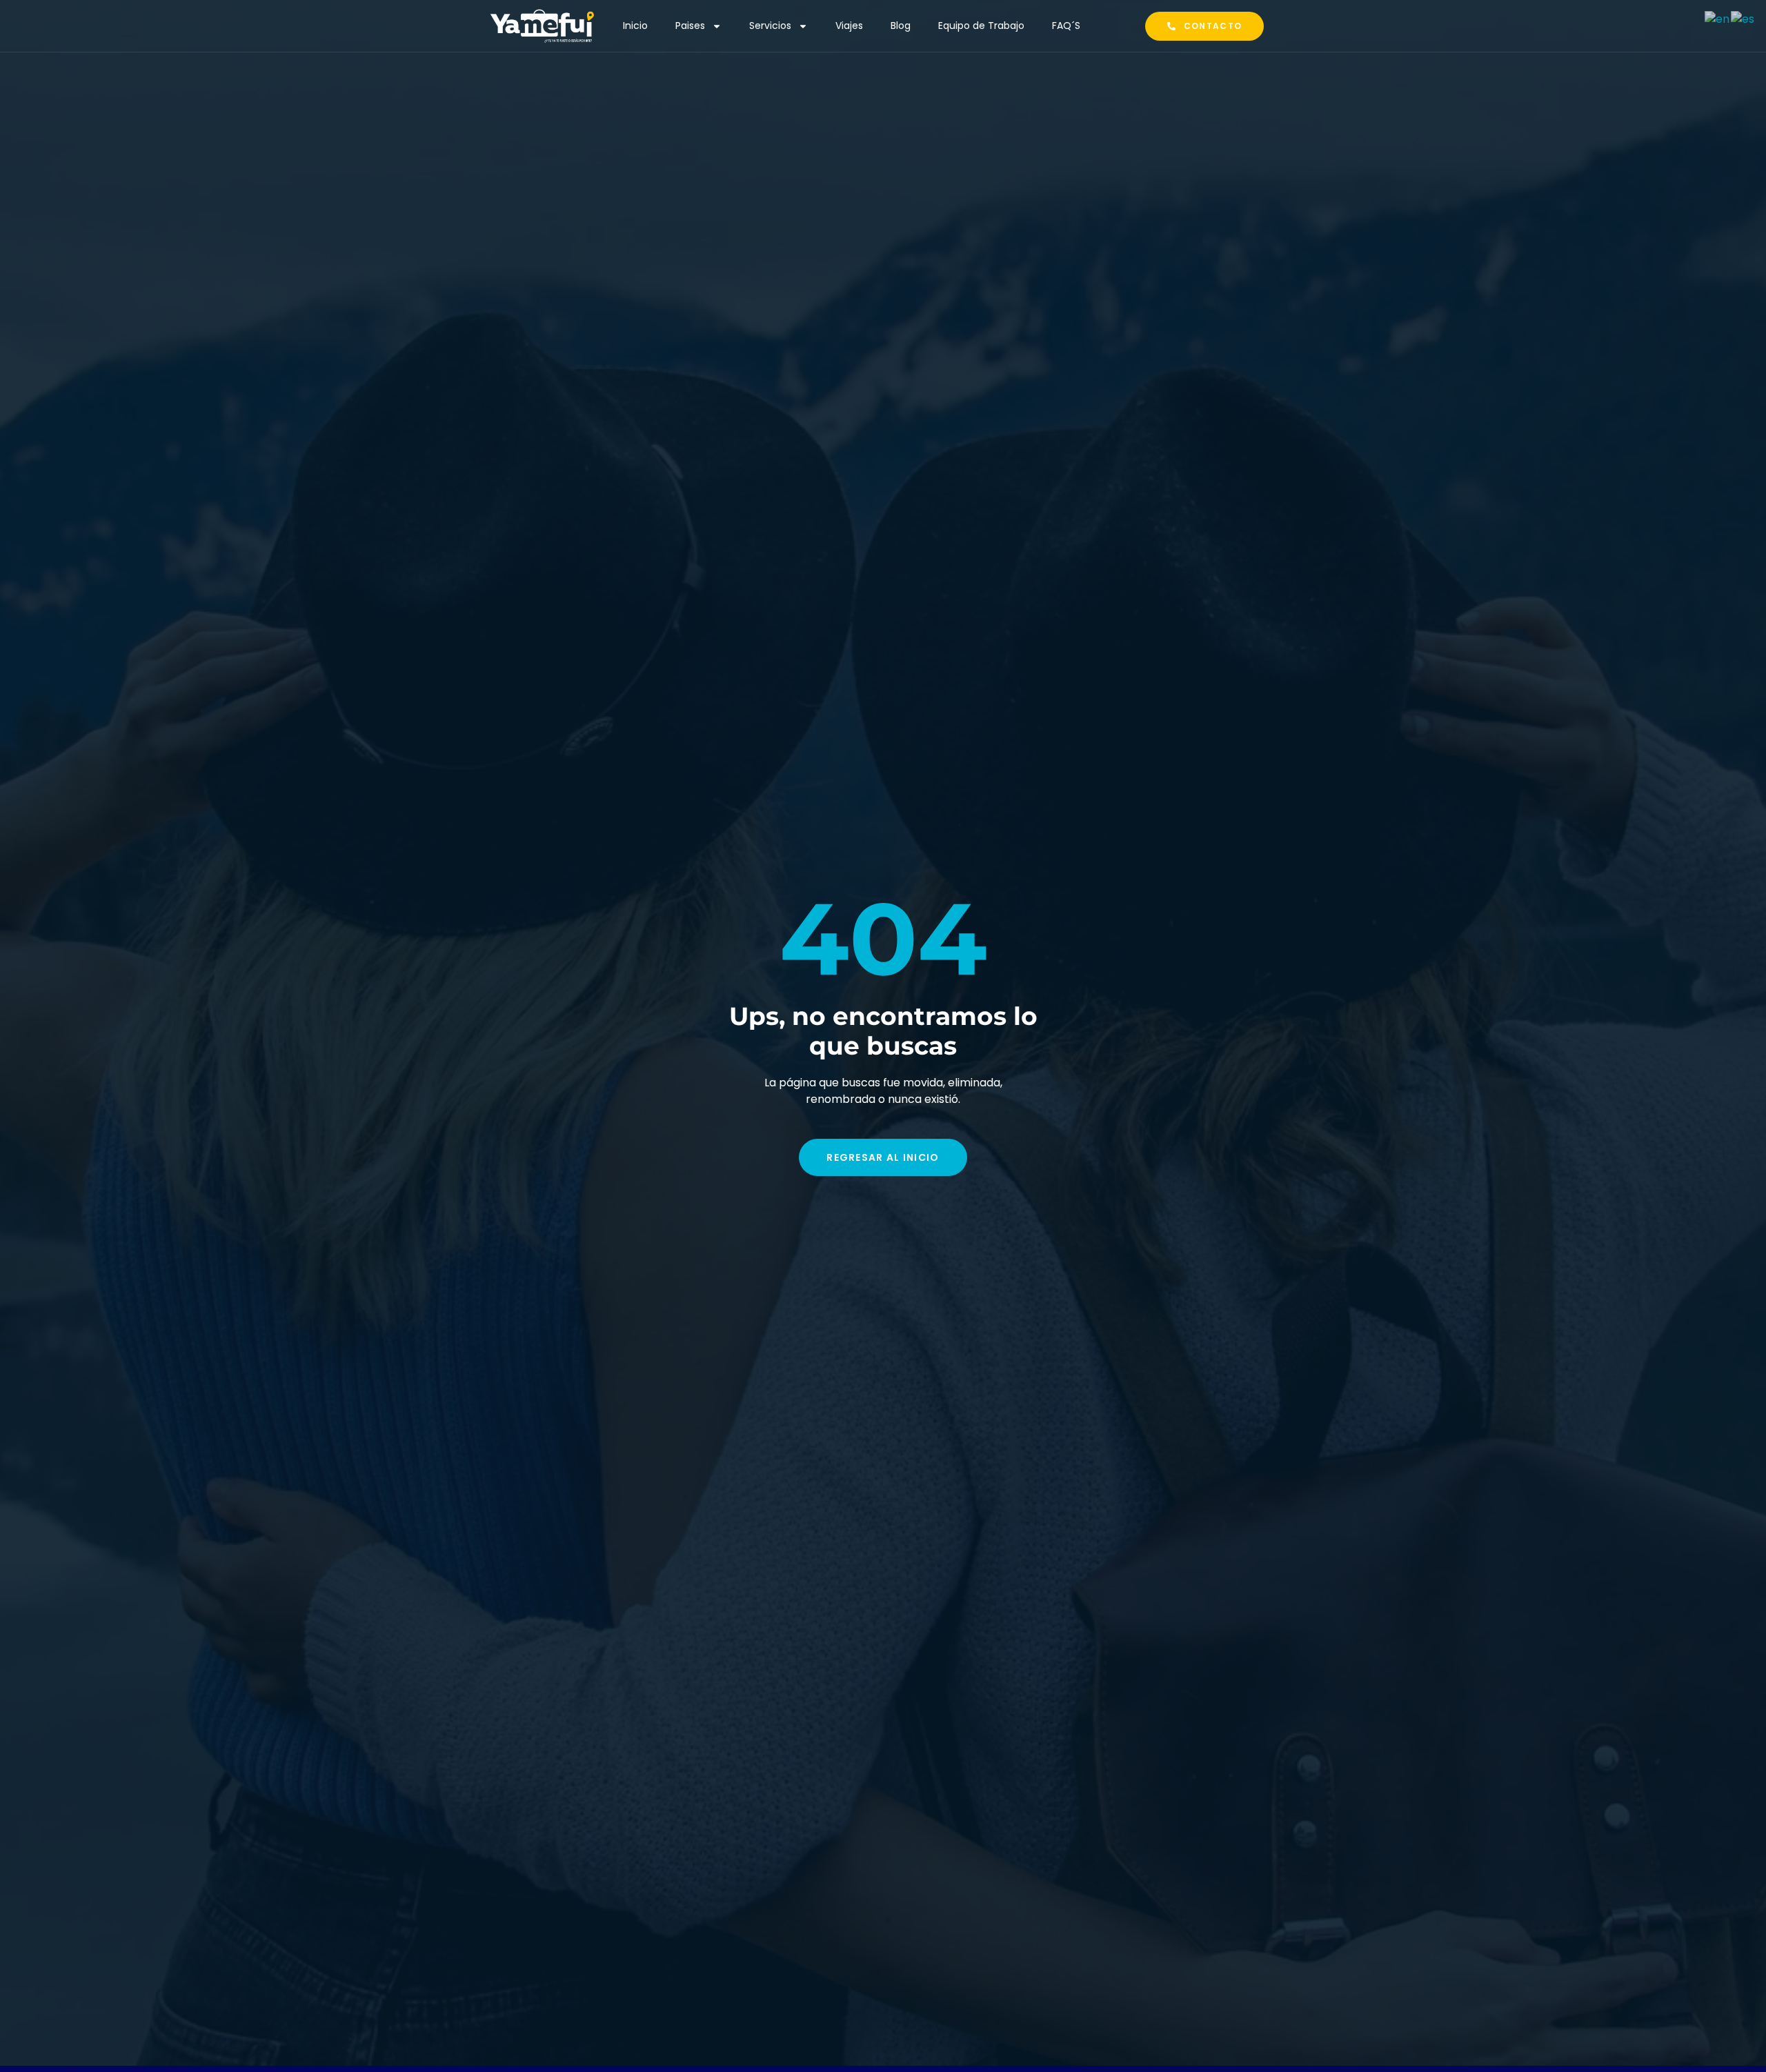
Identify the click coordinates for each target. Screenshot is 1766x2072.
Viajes (849, 26)
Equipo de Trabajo (981, 26)
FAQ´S (1066, 26)
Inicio (635, 26)
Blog (901, 26)
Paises (690, 26)
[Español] (1743, 18)
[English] (1718, 18)
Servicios (770, 26)
